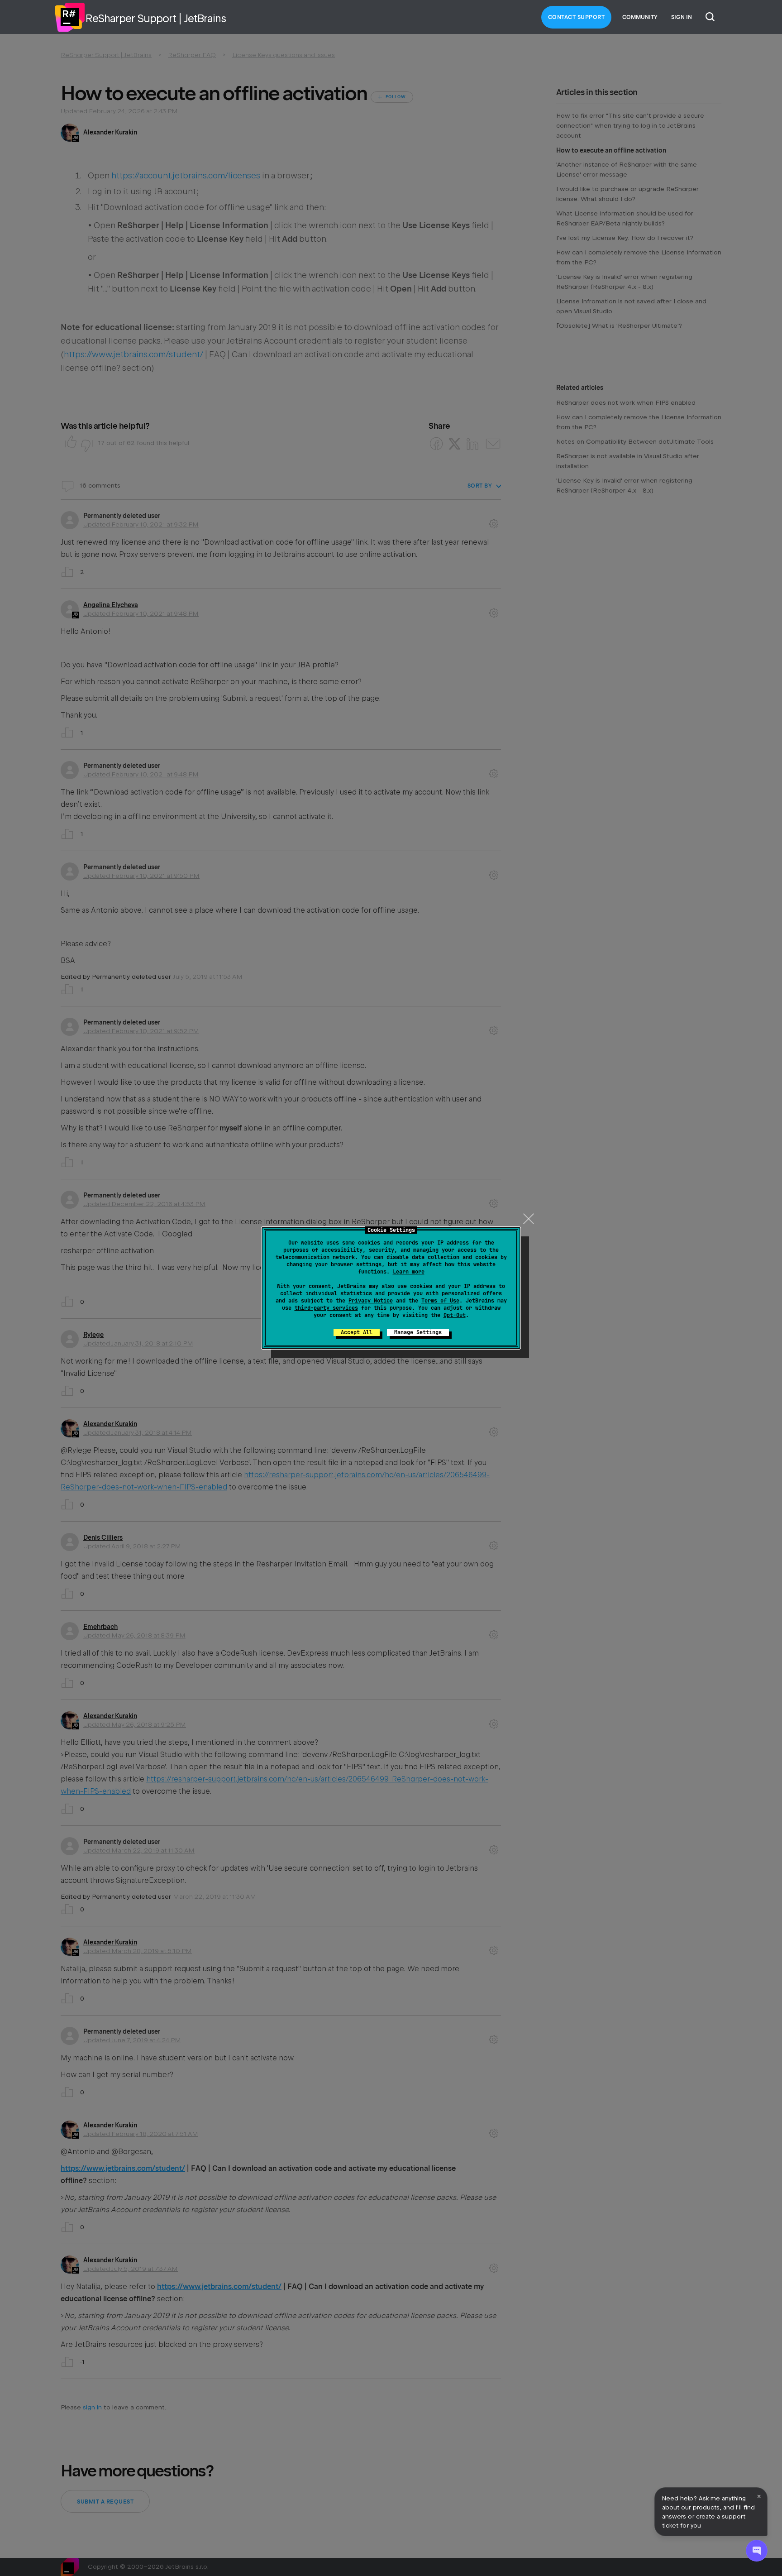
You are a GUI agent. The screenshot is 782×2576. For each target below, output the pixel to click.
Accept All (357, 1332)
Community (640, 17)
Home (70, 17)
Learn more (409, 1272)
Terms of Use (440, 1301)
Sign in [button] (682, 17)
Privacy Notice (371, 1301)
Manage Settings (418, 1332)
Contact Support (577, 17)
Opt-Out (455, 1315)
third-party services (326, 1308)
